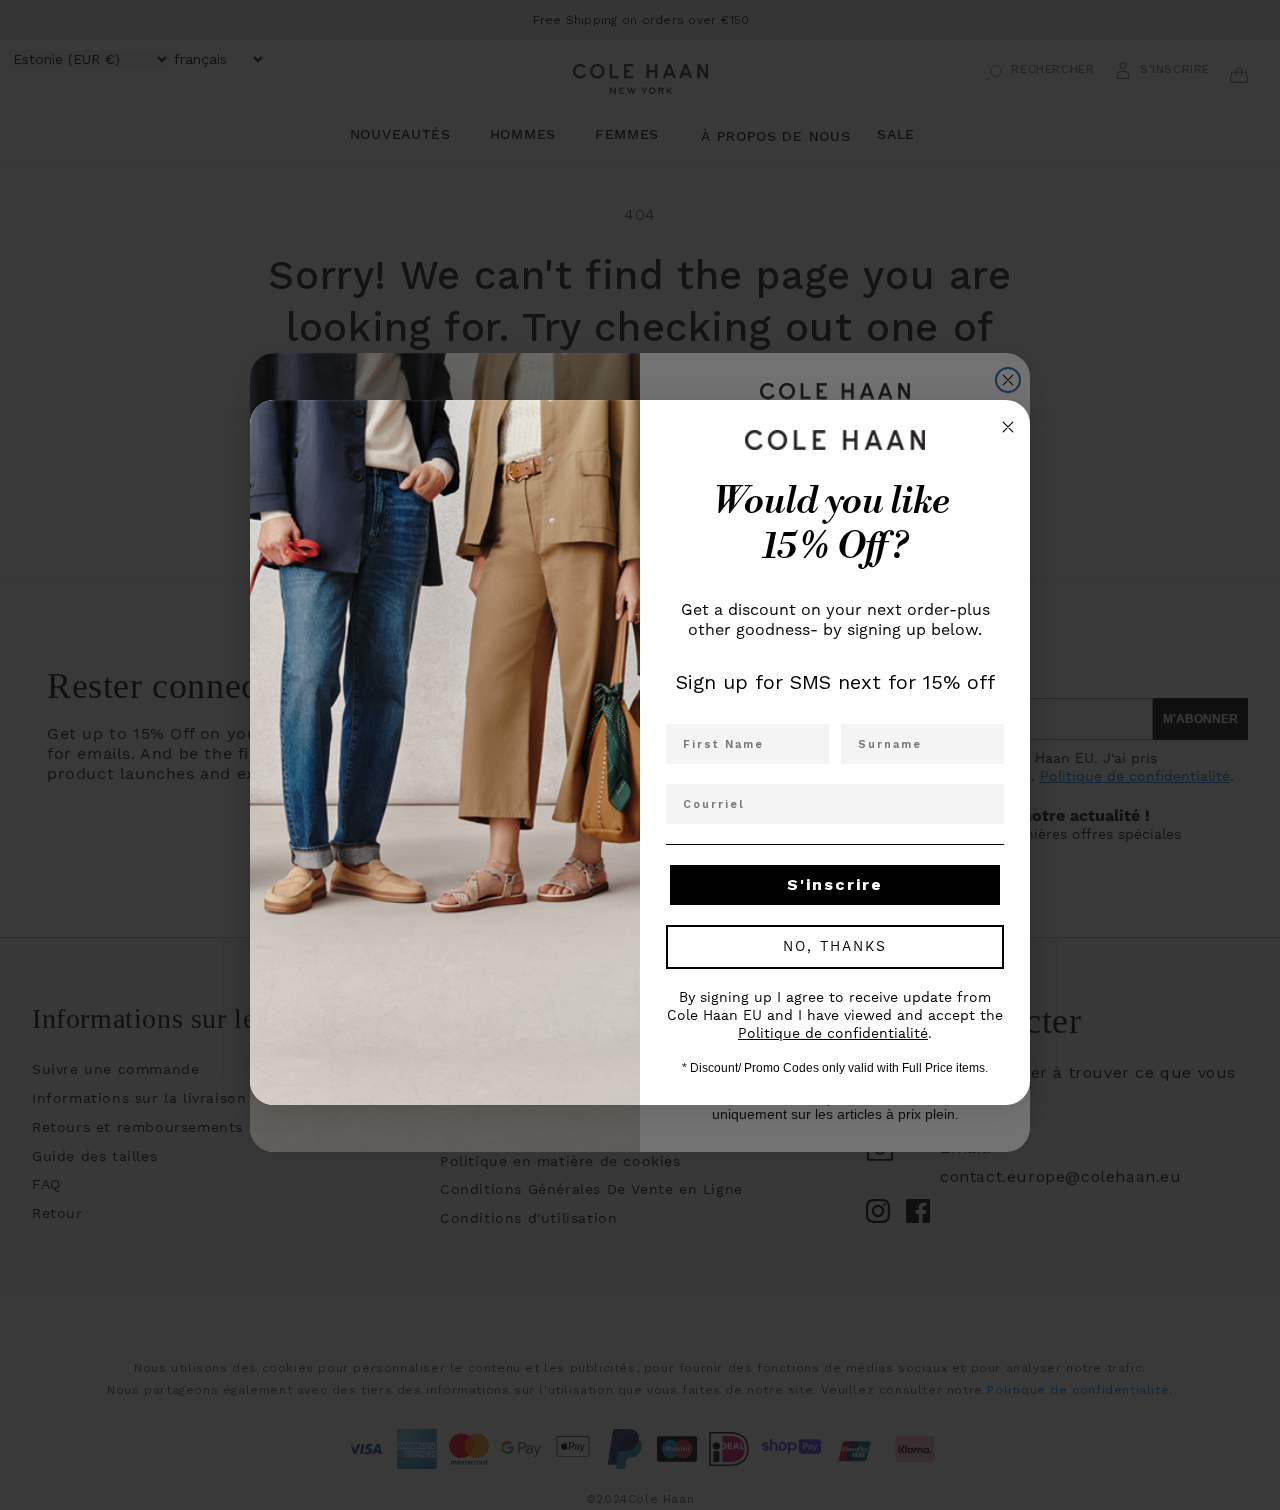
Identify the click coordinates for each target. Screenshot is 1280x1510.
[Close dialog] (1008, 427)
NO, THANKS (835, 947)
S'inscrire (835, 884)
